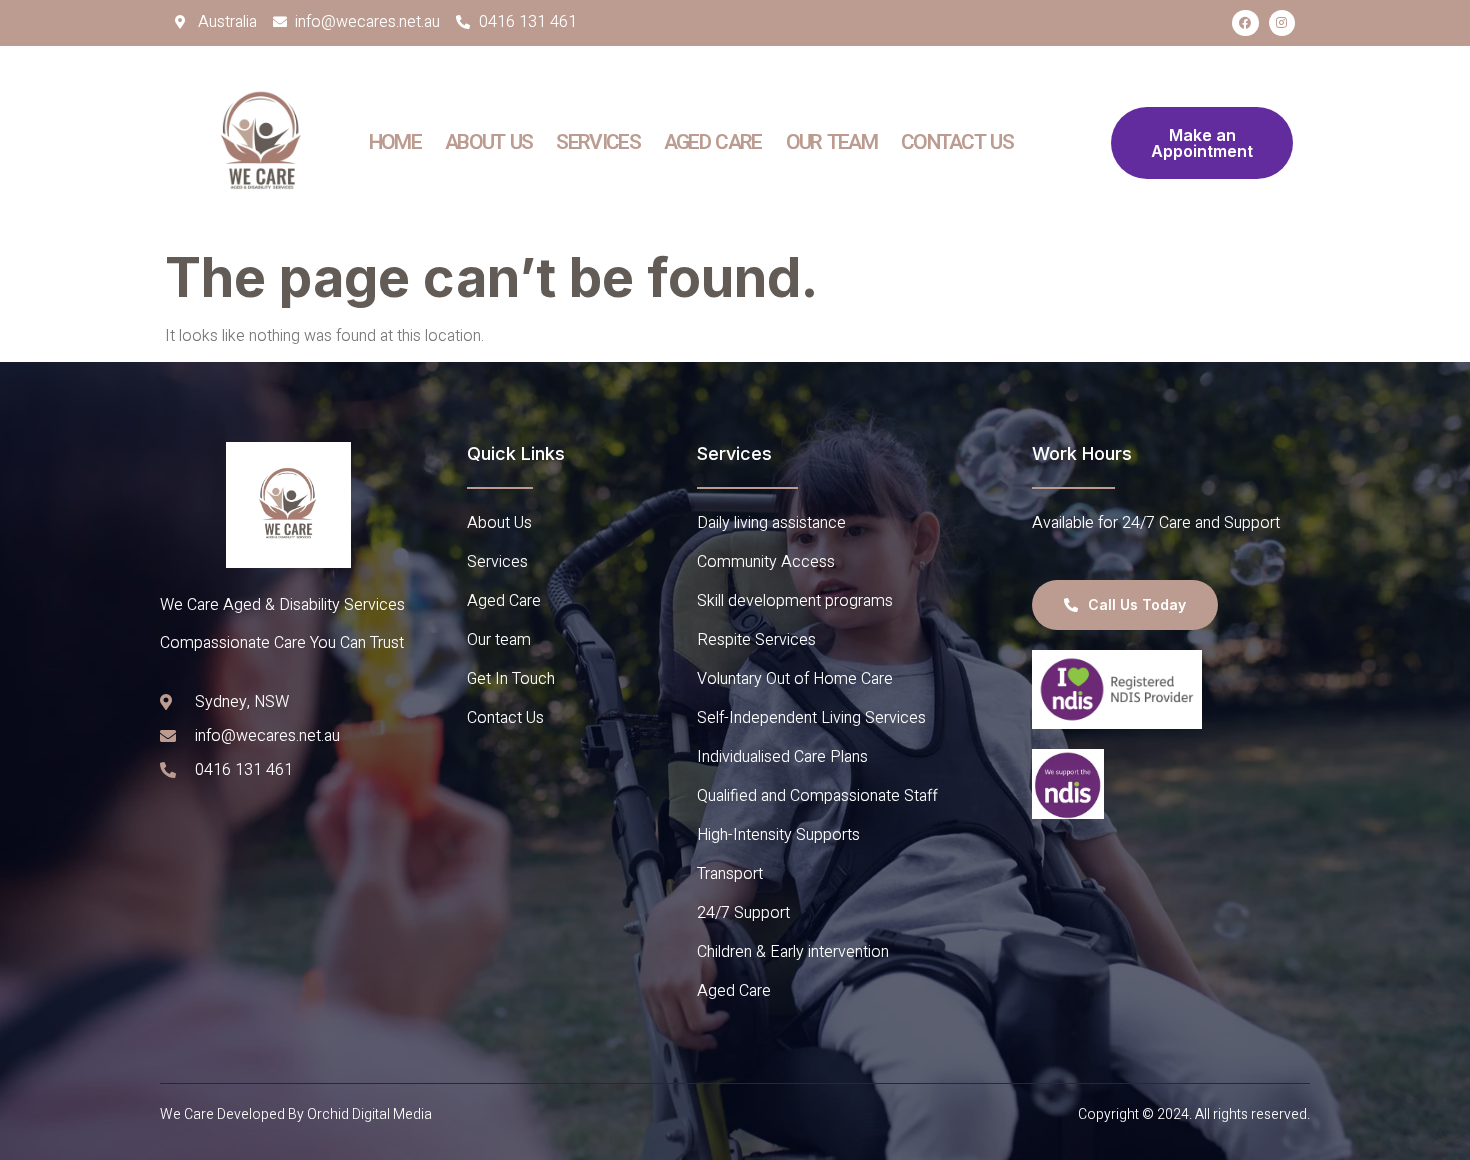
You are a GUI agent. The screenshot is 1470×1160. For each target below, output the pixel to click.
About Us (488, 142)
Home (395, 142)
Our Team (831, 142)
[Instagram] (1282, 23)
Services (597, 142)
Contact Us (957, 142)
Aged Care (713, 142)
